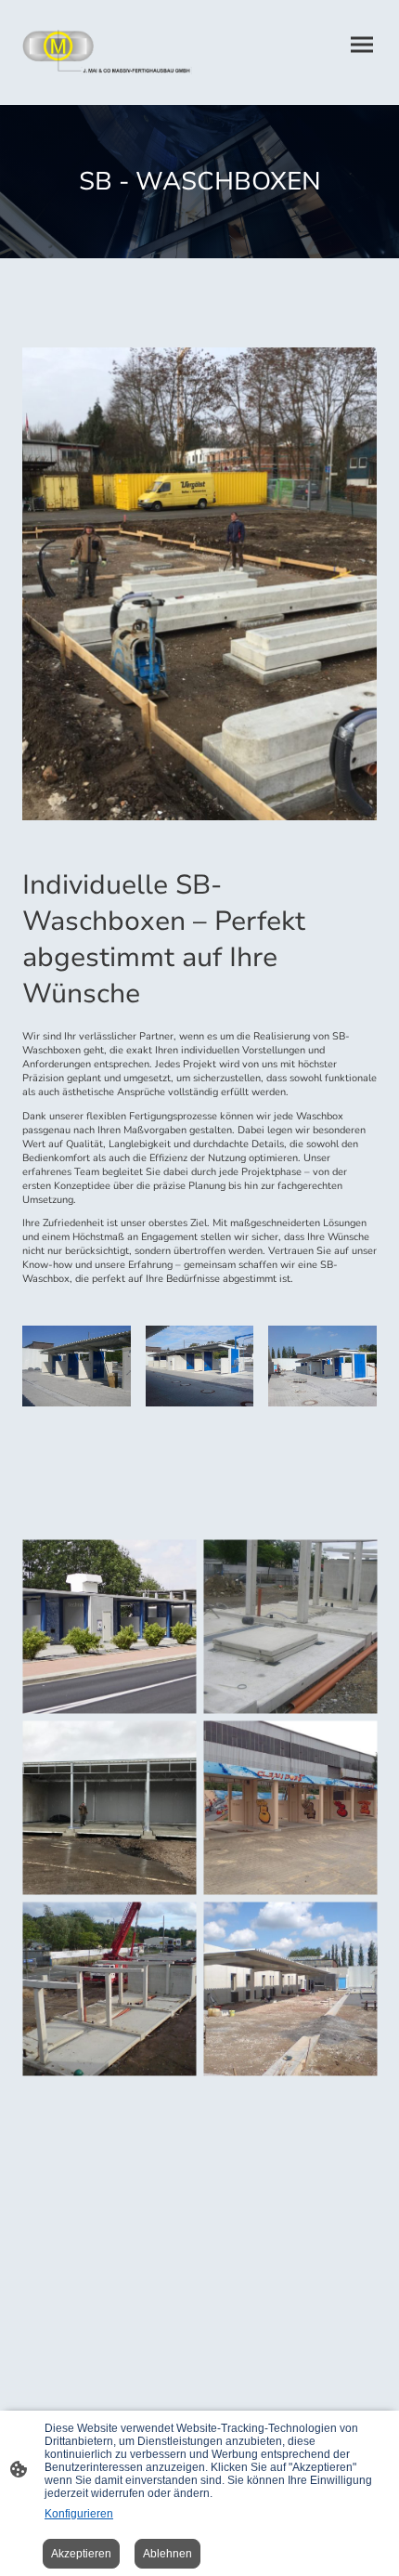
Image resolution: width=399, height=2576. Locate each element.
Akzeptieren (81, 2554)
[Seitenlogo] (107, 52)
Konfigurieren (79, 2514)
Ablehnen (167, 2554)
